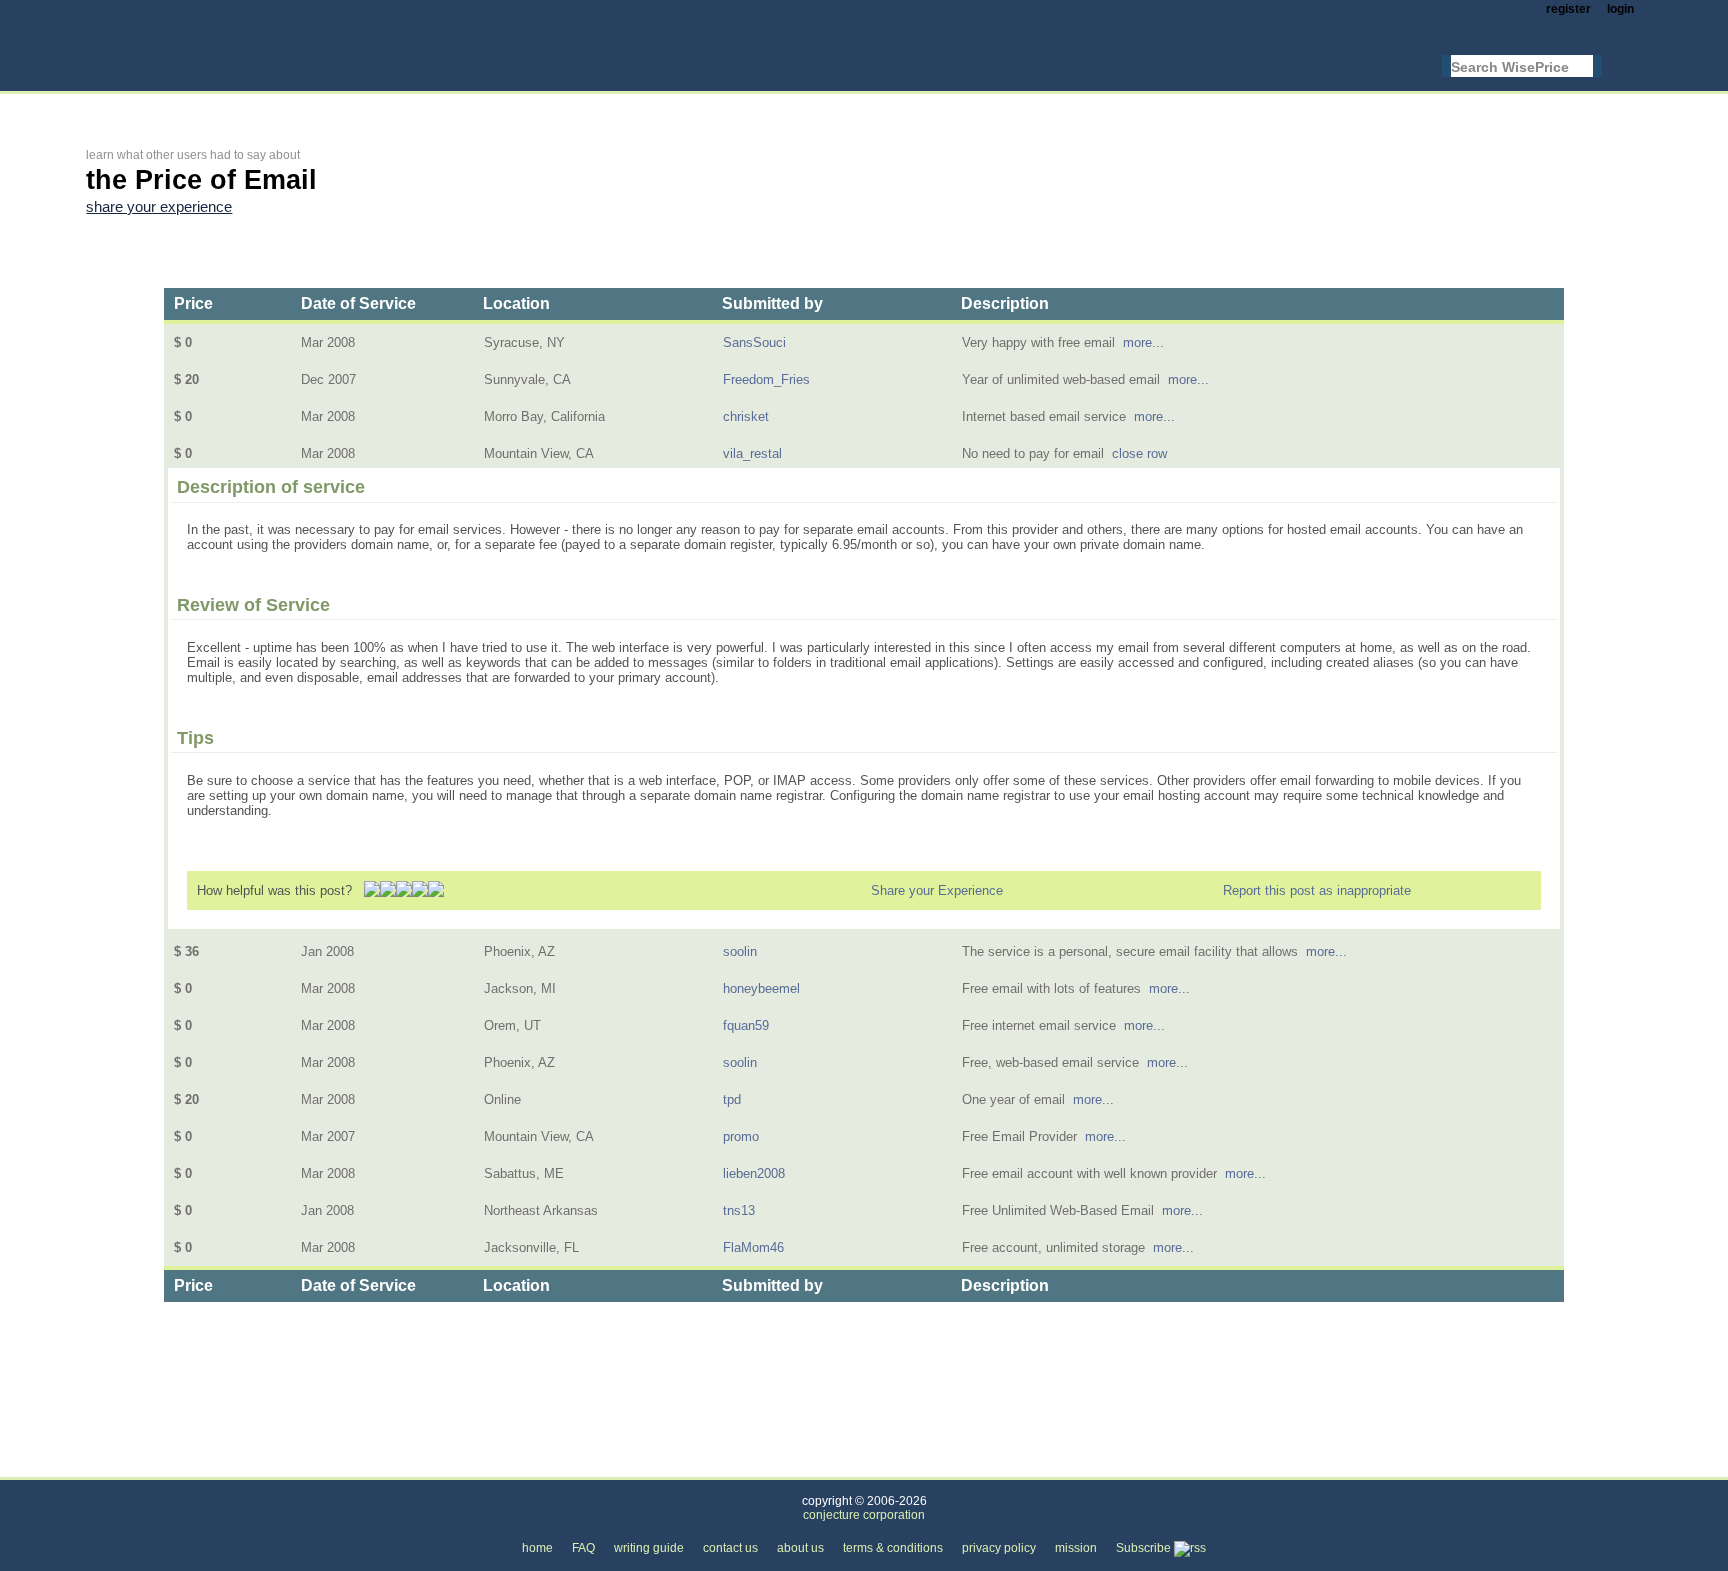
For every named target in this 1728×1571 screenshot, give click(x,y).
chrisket (746, 416)
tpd (732, 1099)
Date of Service (358, 303)
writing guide (649, 1548)
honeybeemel (761, 988)
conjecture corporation (864, 1515)
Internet (200, 1465)
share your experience (159, 207)
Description (1005, 303)
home (537, 1548)
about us (800, 1548)
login (1620, 9)
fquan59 (746, 1025)
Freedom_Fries (766, 379)
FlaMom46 (753, 1247)
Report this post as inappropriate (1317, 890)
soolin (740, 951)
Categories (117, 1465)
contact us (730, 1548)
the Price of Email (367, 1465)
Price (193, 303)
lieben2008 (754, 1173)
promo (741, 1136)
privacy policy (999, 1548)
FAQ (583, 1548)
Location (516, 303)
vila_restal (752, 453)
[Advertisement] (450, 106)
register (1568, 9)
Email (268, 1465)
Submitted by (772, 303)
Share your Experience (937, 890)
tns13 (739, 1210)
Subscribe (1145, 1548)
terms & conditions (893, 1548)
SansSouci (754, 342)
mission (1076, 1548)
